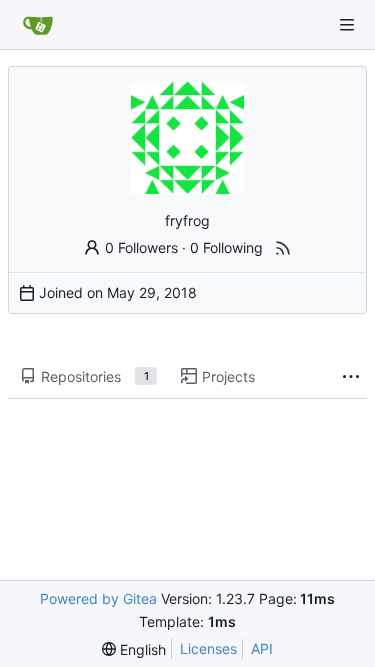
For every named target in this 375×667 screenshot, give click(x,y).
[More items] (351, 377)
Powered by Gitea (98, 598)
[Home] (38, 25)
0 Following (226, 247)
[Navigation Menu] (347, 25)
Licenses (208, 648)
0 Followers (141, 247)
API (262, 648)
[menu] (134, 649)
